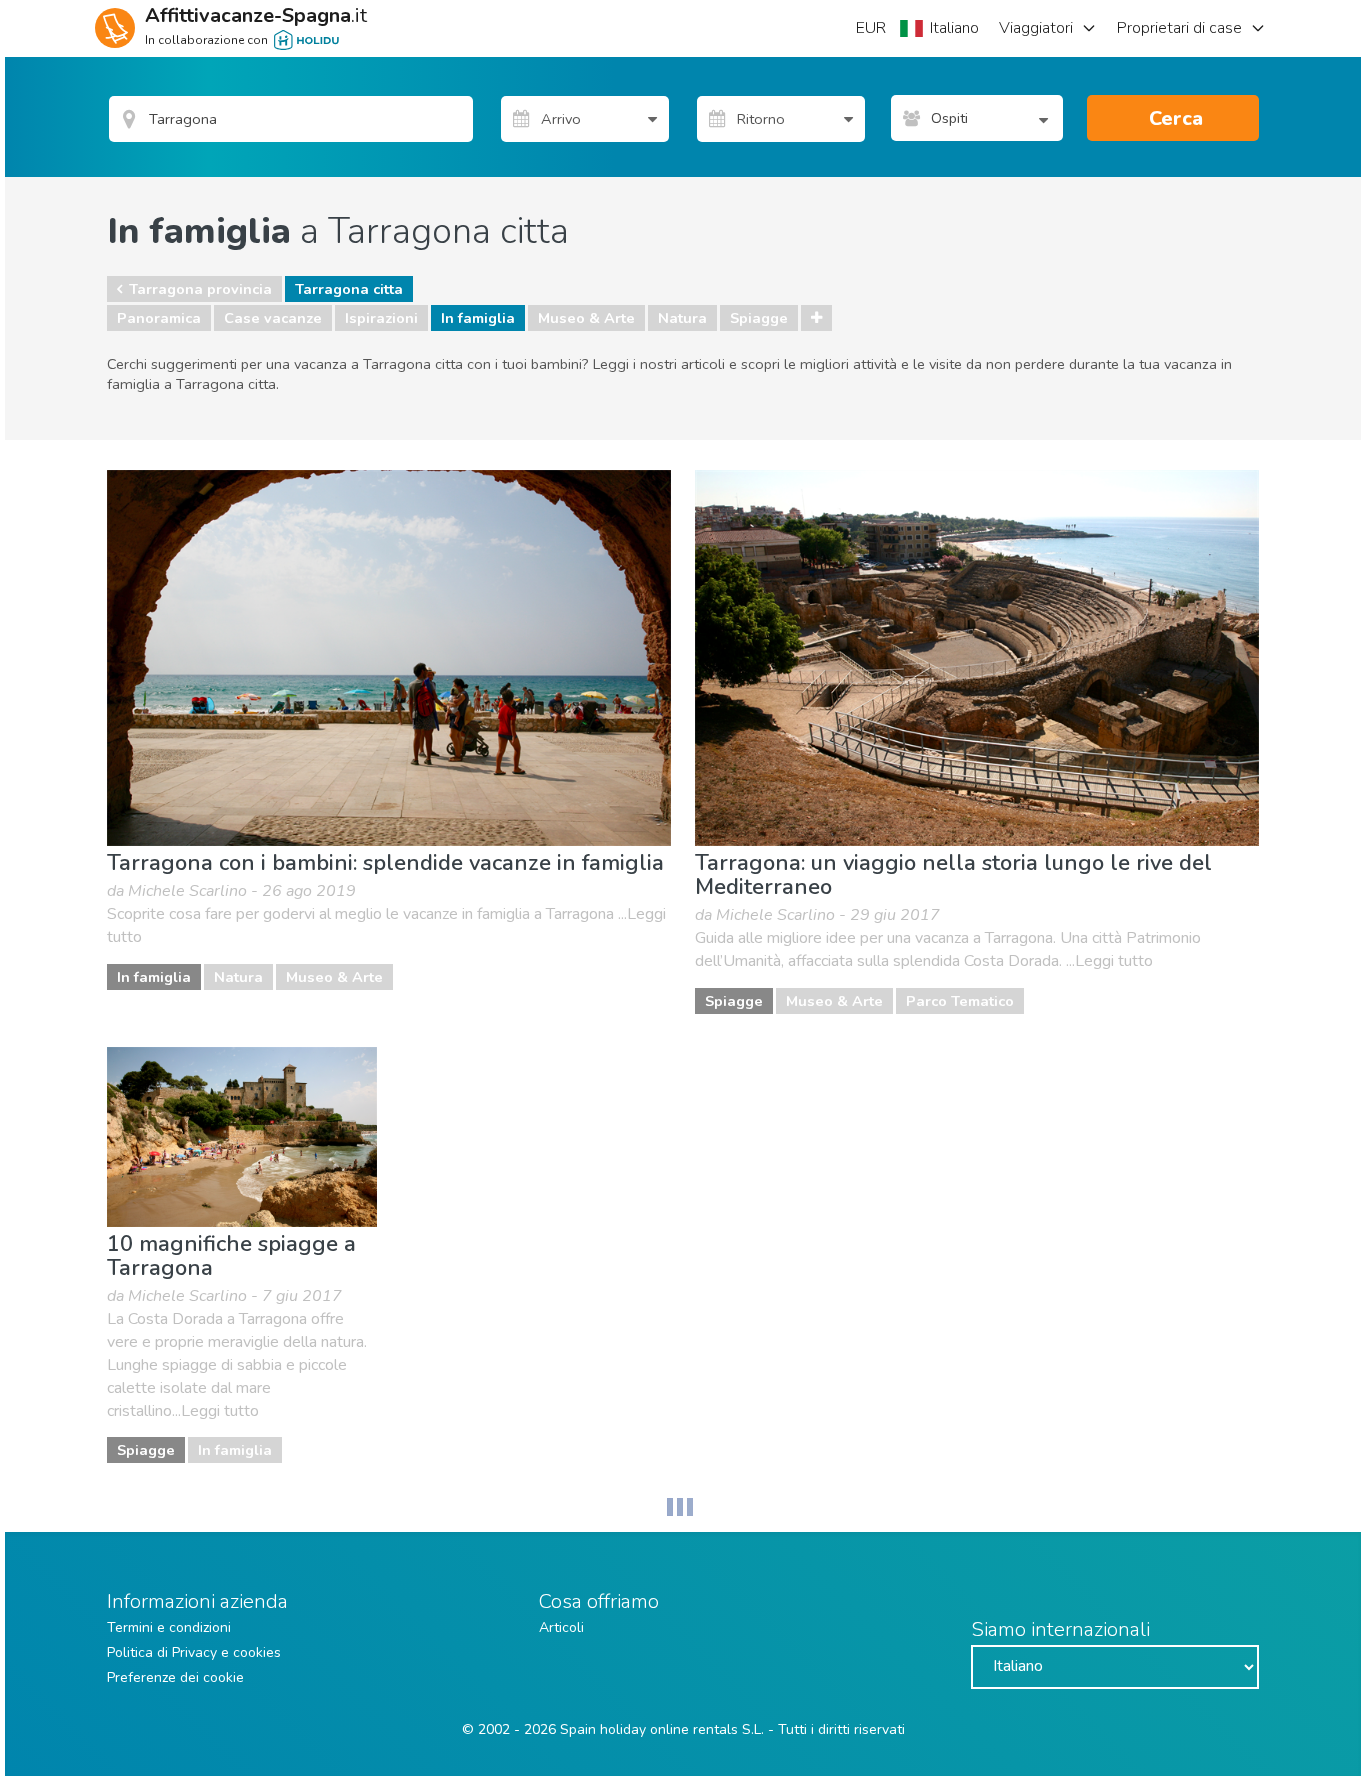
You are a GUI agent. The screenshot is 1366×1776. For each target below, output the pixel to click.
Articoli (561, 1627)
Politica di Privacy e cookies (194, 1652)
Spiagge (759, 318)
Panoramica (159, 318)
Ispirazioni (381, 318)
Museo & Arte (586, 318)
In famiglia (478, 318)
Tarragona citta (349, 289)
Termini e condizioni (169, 1627)
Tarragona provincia (200, 289)
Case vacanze (273, 318)
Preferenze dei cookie (175, 1677)
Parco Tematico (960, 1001)
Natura (682, 318)
